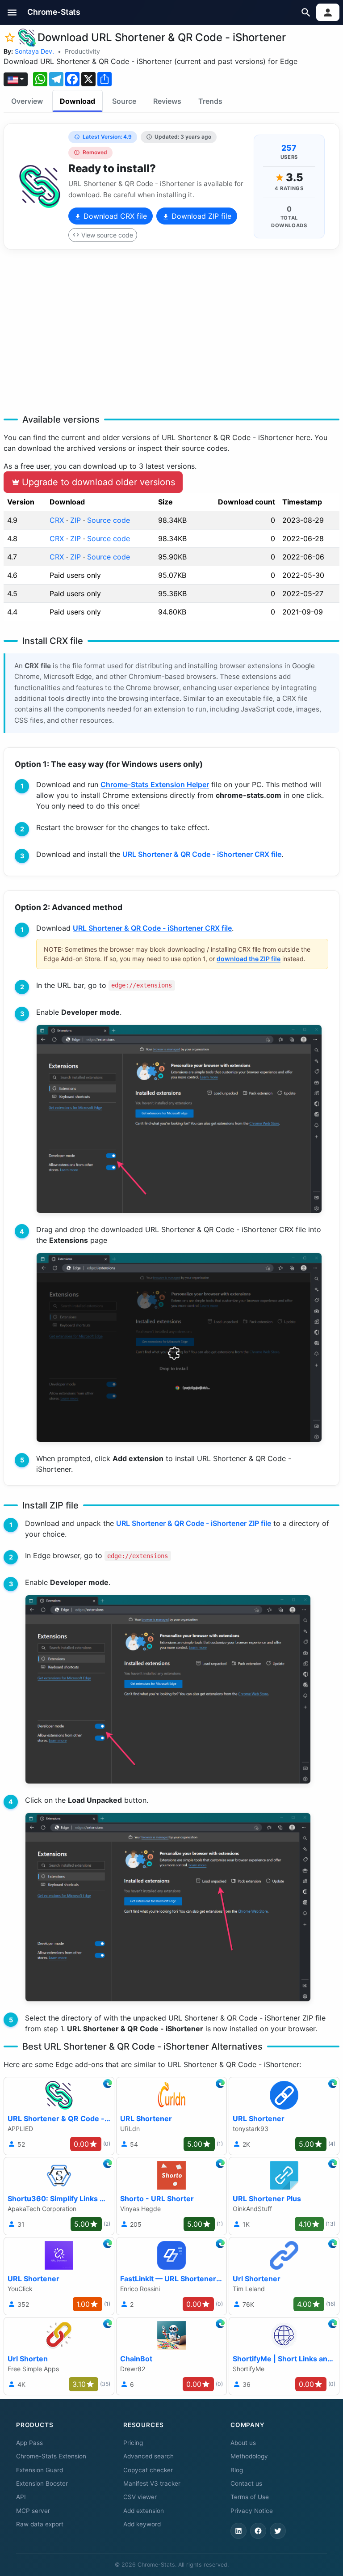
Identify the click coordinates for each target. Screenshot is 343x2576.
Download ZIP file (200, 216)
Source (124, 101)
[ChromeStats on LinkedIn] (238, 2531)
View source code (107, 235)
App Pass (29, 2443)
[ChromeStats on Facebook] (258, 2531)
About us (243, 2443)
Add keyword (142, 2524)
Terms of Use (250, 2497)
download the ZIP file (249, 959)
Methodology (249, 2456)
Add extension (144, 2511)
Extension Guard (40, 2470)
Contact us (246, 2483)
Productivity (82, 51)
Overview (27, 101)
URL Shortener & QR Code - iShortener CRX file (202, 854)
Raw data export (40, 2524)
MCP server (33, 2511)
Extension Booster (42, 2483)
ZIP (75, 520)
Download (77, 101)
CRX (57, 520)
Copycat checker (148, 2470)
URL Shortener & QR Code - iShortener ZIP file (194, 1523)
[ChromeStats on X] (278, 2531)
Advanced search (148, 2456)
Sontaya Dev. (34, 51)
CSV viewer (140, 2497)
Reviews (167, 101)
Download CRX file (114, 216)
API (21, 2497)
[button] (12, 12)
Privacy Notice (252, 2511)
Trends (210, 101)
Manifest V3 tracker (152, 2483)
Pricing (133, 2443)
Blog (237, 2470)
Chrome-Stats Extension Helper (155, 784)
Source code (109, 520)
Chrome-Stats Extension (51, 2456)
